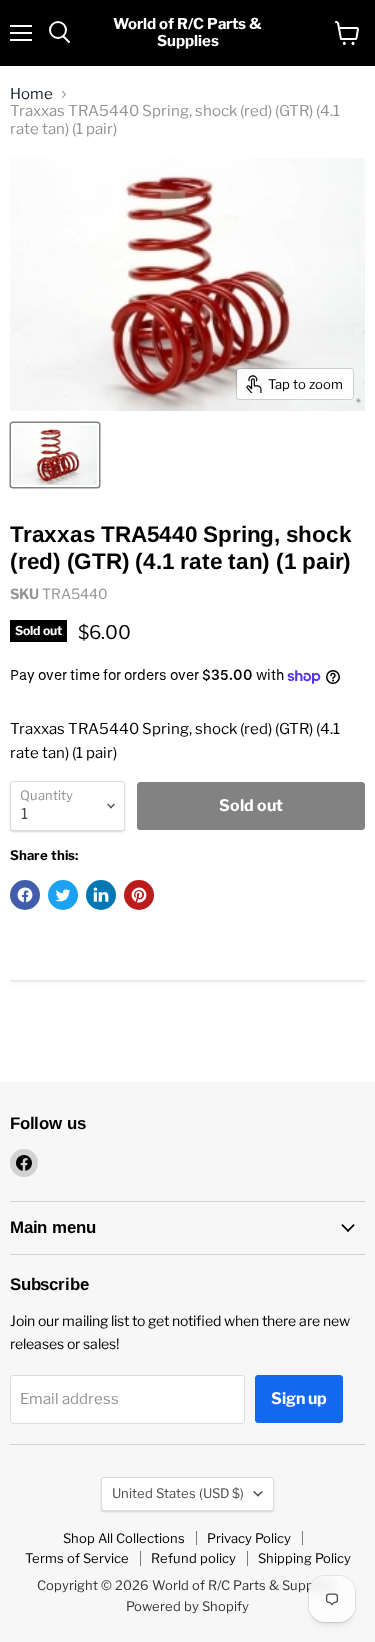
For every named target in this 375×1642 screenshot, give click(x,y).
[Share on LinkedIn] (101, 895)
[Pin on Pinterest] (139, 895)
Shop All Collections (124, 1538)
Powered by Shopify (187, 1606)
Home (31, 94)
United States (178, 1493)
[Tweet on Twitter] (63, 895)
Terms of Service (77, 1558)
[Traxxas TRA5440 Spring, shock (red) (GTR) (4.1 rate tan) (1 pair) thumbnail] (55, 455)
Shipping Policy (304, 1558)
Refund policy (193, 1558)
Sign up (299, 1398)
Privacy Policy (249, 1538)
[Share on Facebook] (25, 895)
